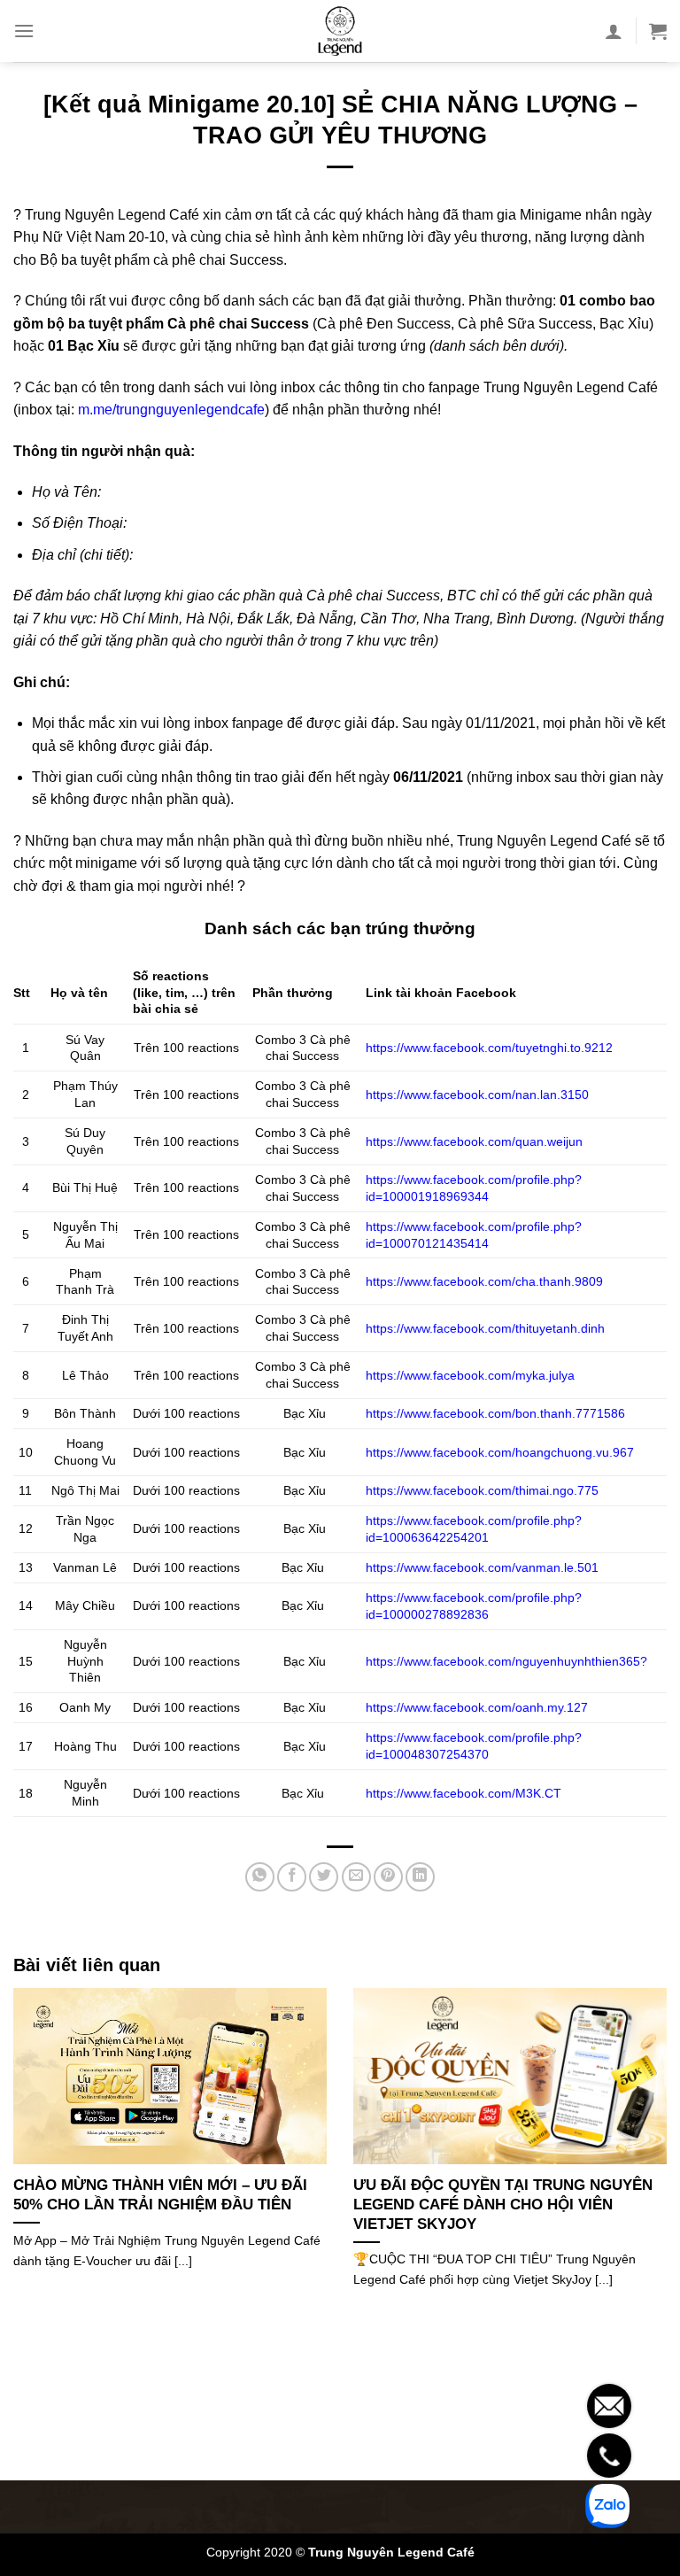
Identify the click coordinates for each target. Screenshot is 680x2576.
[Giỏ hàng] (658, 31)
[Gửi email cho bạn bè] (356, 1877)
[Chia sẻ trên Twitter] (324, 1877)
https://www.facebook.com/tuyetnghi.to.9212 (489, 1048)
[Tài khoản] (614, 31)
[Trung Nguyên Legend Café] (340, 31)
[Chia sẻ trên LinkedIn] (420, 1877)
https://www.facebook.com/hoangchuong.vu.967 (502, 1452)
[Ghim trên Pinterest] (388, 1877)
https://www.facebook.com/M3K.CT (465, 1793)
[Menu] (24, 31)
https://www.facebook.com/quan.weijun (474, 1141)
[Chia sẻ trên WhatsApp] (260, 1877)
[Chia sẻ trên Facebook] (292, 1877)
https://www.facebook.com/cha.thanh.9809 (484, 1281)
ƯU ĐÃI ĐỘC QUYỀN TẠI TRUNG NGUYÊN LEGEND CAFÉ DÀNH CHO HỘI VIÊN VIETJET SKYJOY (503, 2204)
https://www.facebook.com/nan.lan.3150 (477, 1095)
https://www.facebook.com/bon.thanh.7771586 (497, 1413)
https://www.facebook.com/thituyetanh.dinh (485, 1328)
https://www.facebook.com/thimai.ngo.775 (484, 1490)
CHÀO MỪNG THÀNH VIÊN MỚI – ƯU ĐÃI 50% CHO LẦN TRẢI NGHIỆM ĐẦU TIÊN (160, 2195)
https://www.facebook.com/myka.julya (470, 1375)
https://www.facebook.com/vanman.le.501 (484, 1567)
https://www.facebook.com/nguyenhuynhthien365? (506, 1661)
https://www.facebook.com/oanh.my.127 (479, 1707)
